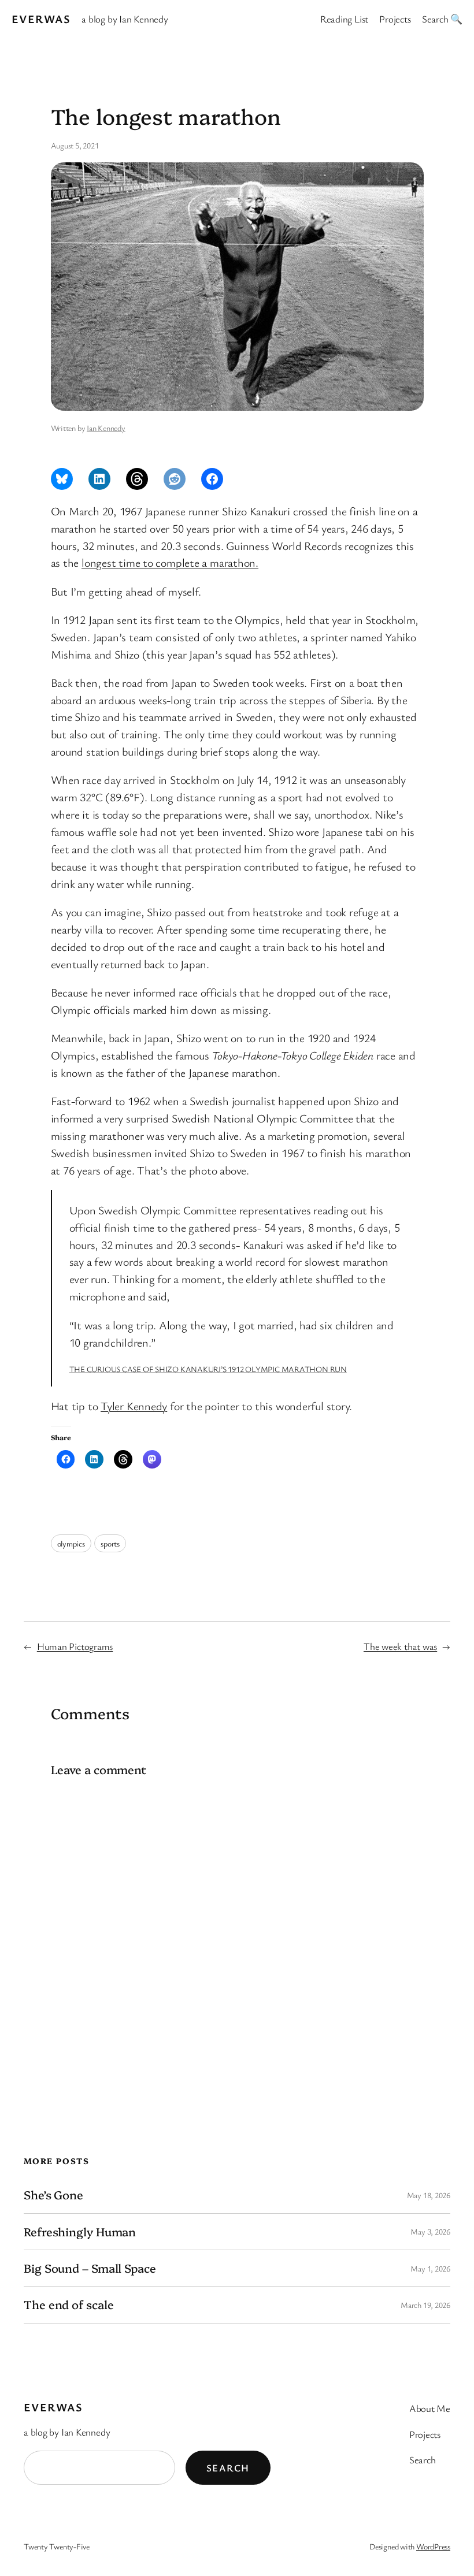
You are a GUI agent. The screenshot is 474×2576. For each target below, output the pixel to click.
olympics (71, 1543)
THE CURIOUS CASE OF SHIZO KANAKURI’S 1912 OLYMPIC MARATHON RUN (208, 1369)
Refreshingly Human (80, 2232)
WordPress (433, 2546)
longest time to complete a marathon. (170, 562)
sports (110, 1543)
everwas (41, 19)
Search (228, 2468)
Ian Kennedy (106, 428)
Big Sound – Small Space (90, 2268)
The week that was (400, 1646)
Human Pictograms (75, 1646)
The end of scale (68, 2304)
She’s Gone (53, 2195)
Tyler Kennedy (134, 1406)
